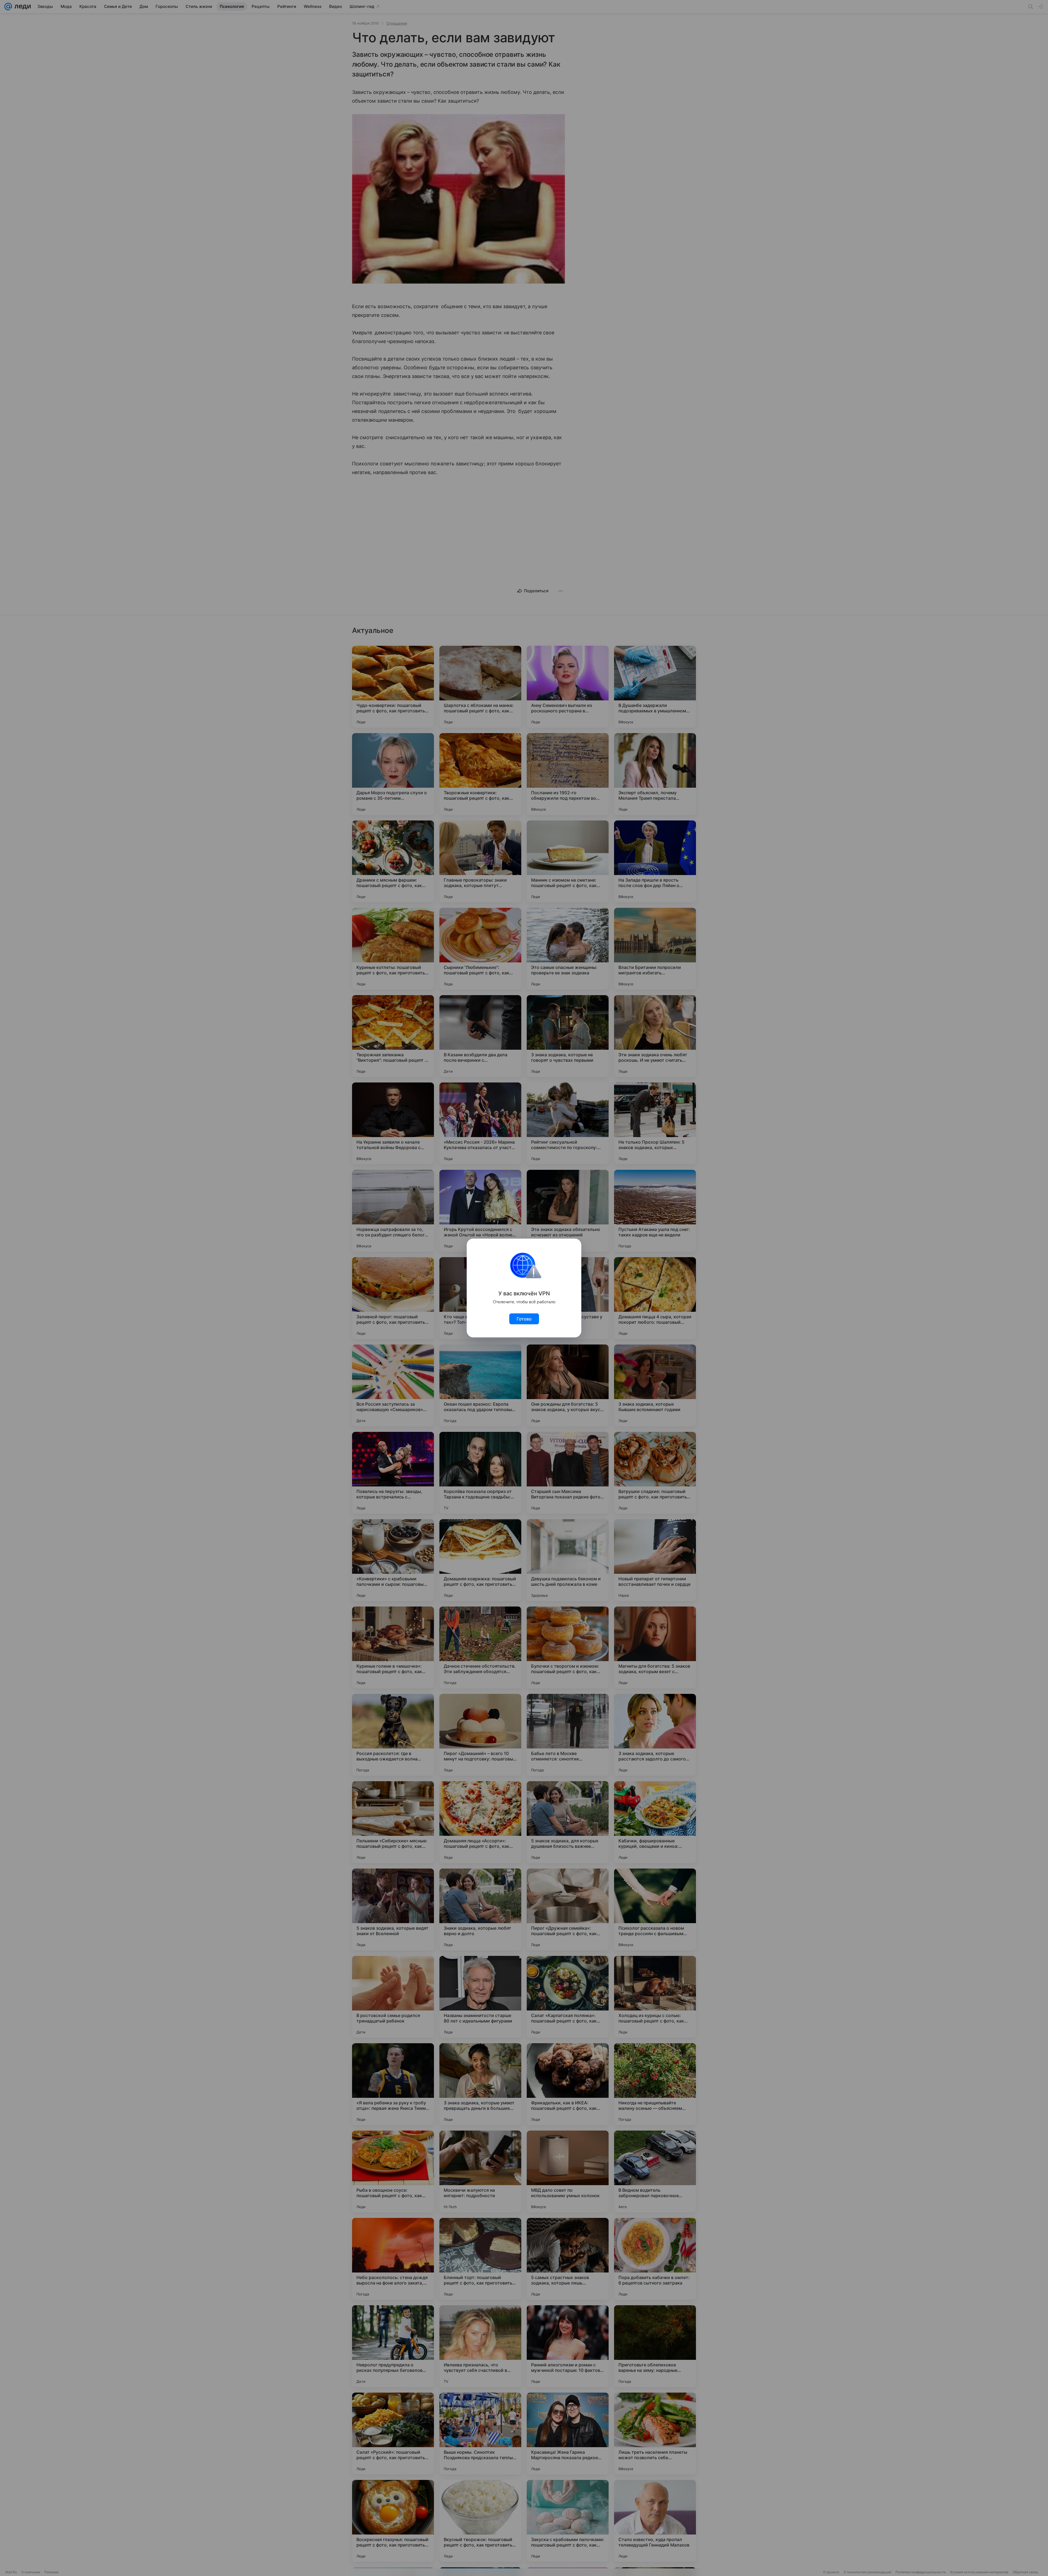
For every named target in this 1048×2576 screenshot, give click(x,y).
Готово (524, 1319)
